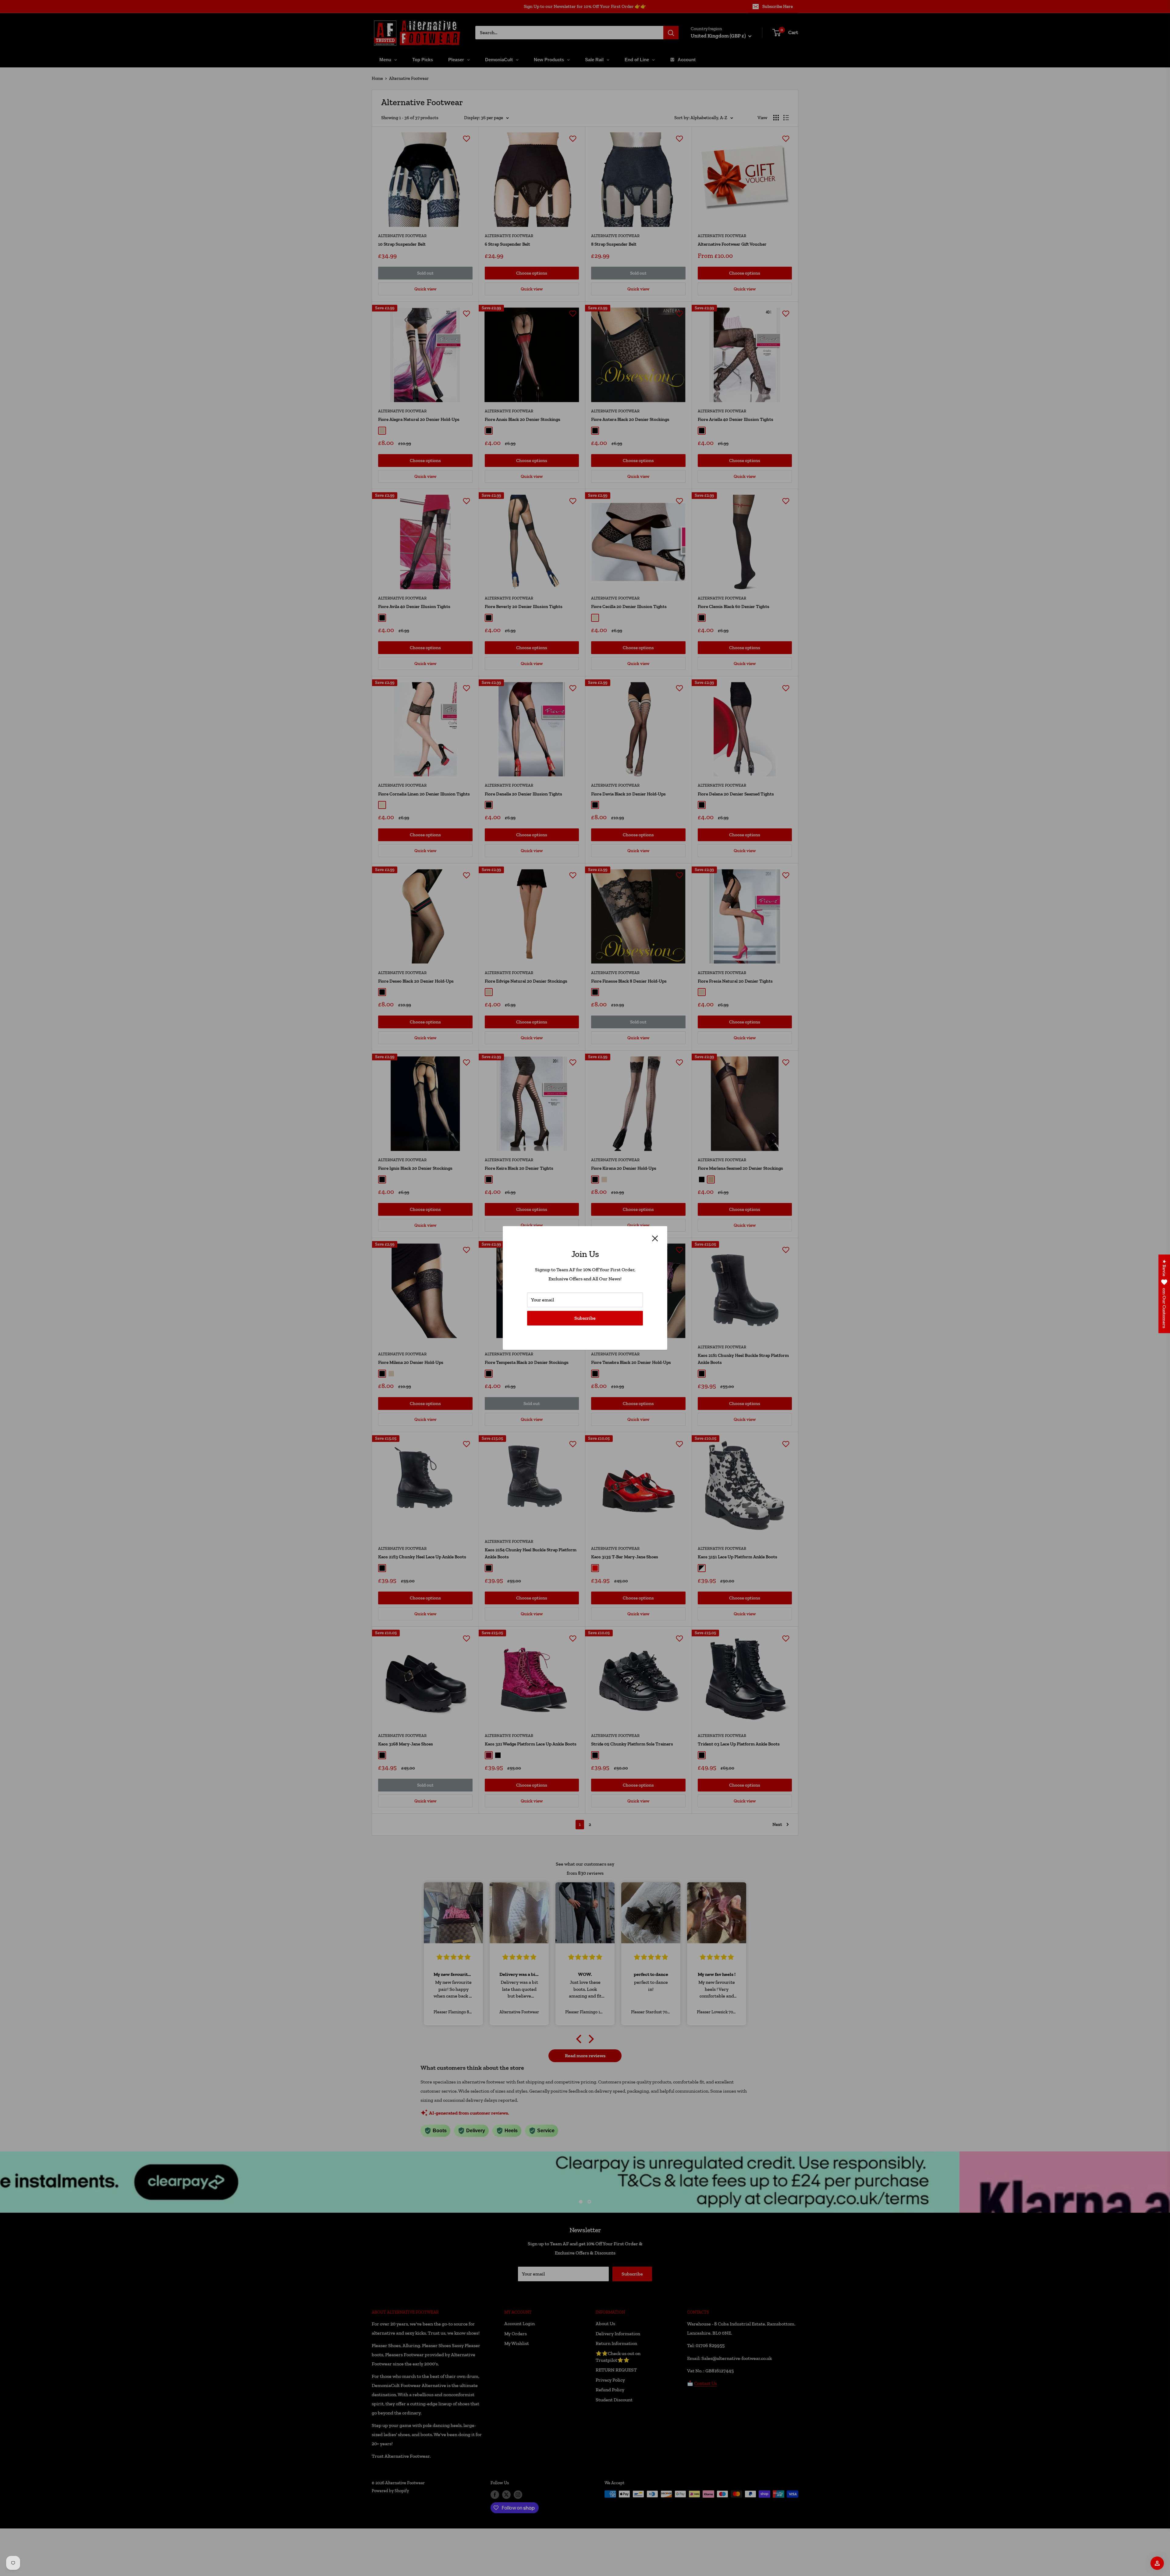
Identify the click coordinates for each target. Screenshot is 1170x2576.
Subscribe (585, 1318)
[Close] (655, 1238)
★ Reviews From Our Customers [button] (1164, 1294)
